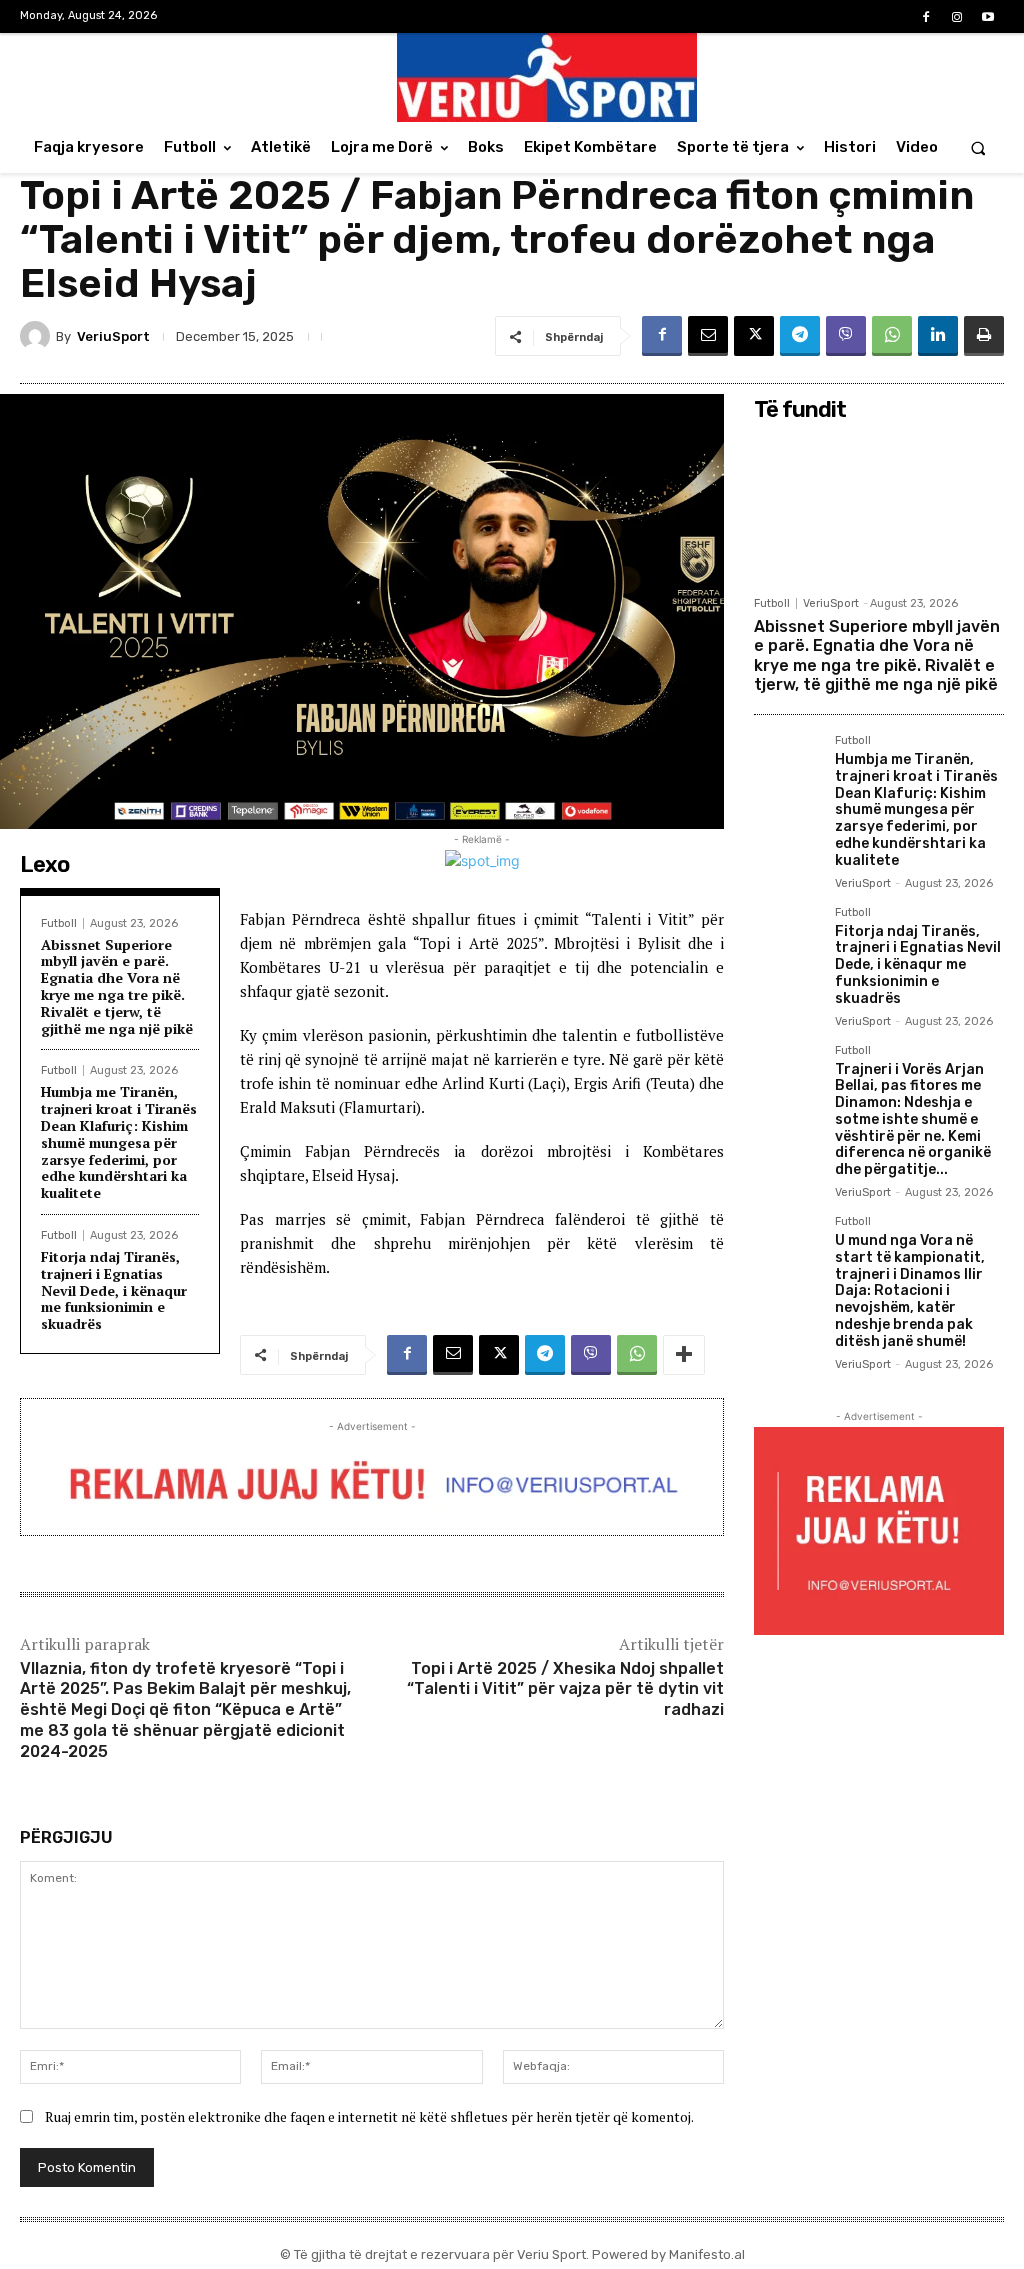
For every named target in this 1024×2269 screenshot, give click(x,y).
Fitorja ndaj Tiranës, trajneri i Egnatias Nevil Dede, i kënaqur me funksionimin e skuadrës (114, 1290)
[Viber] (846, 336)
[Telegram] (800, 336)
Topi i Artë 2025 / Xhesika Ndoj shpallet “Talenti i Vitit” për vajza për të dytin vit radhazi (565, 1689)
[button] (978, 147)
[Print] (984, 336)
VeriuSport (113, 336)
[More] (684, 1355)
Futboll (59, 923)
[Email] (708, 336)
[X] (754, 336)
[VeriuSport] (38, 336)
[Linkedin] (938, 336)
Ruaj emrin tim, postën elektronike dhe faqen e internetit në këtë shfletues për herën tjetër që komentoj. (369, 2116)
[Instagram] (957, 17)
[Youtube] (988, 17)
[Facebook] (925, 17)
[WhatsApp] (892, 336)
